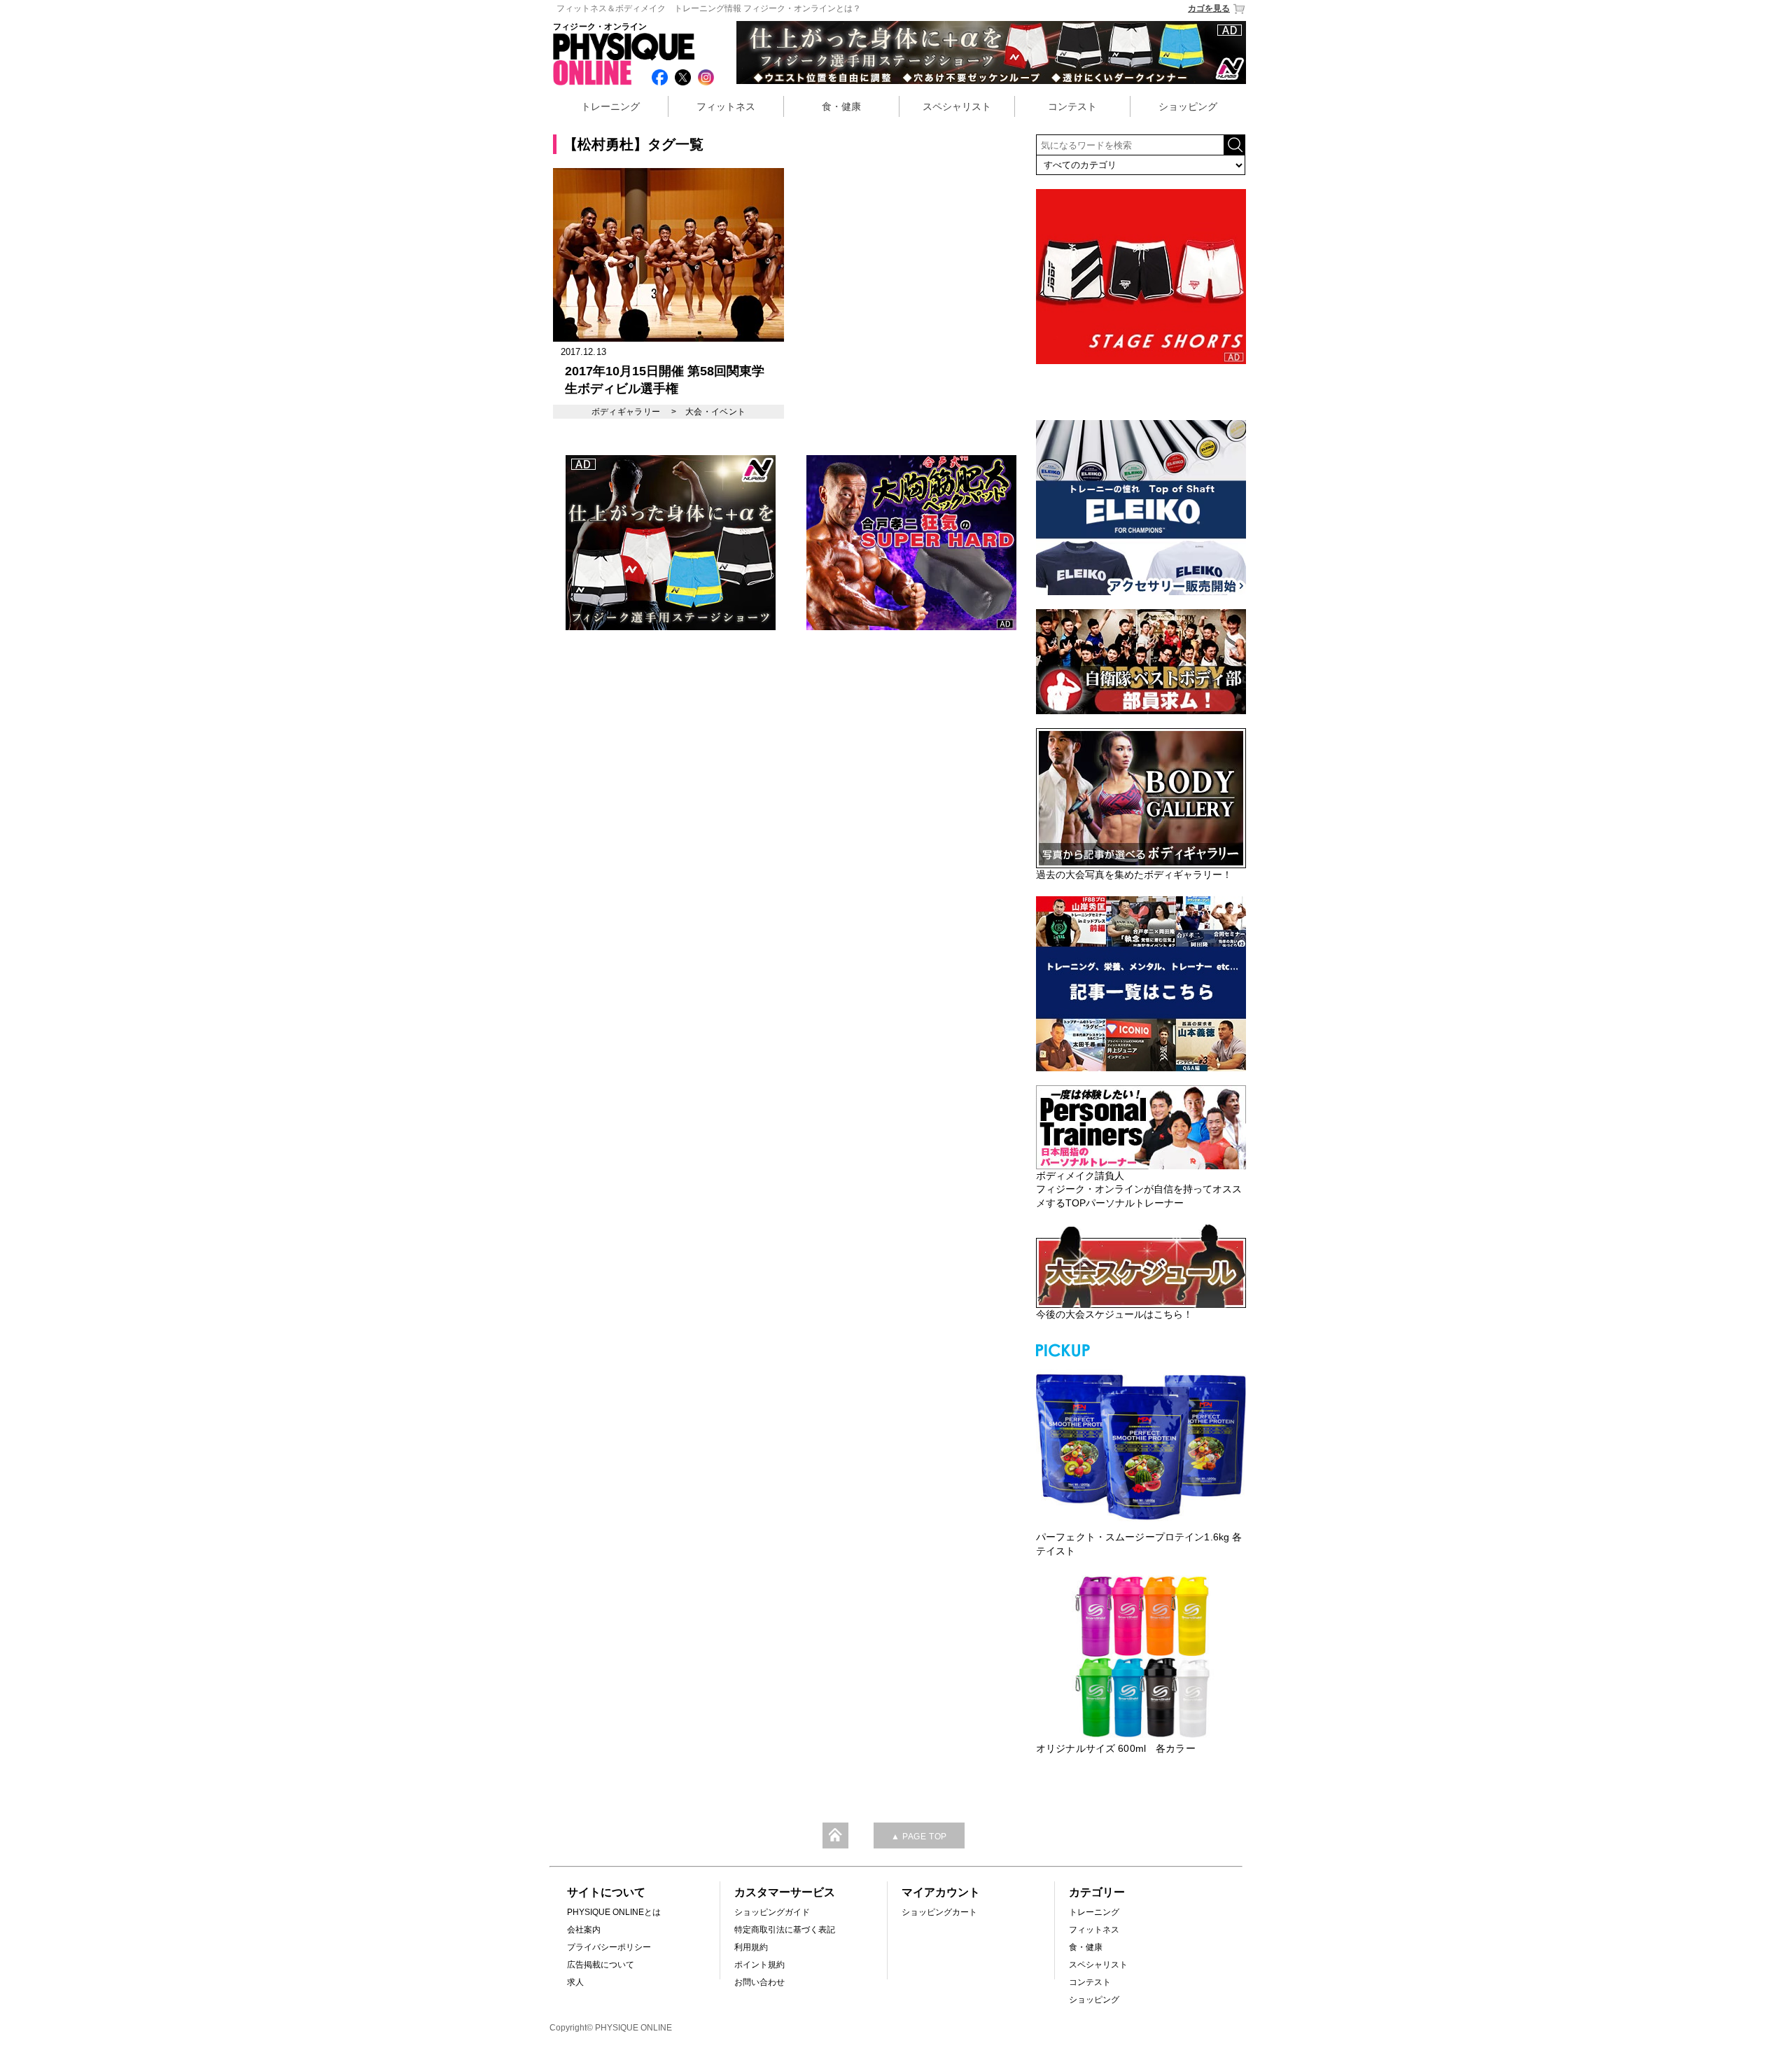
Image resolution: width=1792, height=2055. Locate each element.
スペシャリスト (957, 106)
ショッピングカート (939, 1912)
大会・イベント (716, 412)
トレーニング (610, 106)
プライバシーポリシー (609, 1947)
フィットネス (726, 106)
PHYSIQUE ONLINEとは (614, 1912)
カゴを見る (1209, 8)
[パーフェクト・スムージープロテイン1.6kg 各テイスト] (1141, 1445)
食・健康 (841, 106)
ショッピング (1188, 106)
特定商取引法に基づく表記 (785, 1930)
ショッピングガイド (772, 1912)
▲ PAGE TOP (919, 1837)
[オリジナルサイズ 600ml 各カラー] (1141, 1657)
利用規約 (751, 1947)
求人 (575, 1982)
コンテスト (1072, 106)
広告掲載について (601, 1965)
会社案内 (584, 1930)
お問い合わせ (759, 1982)
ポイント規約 (759, 1965)
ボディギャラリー (626, 412)
